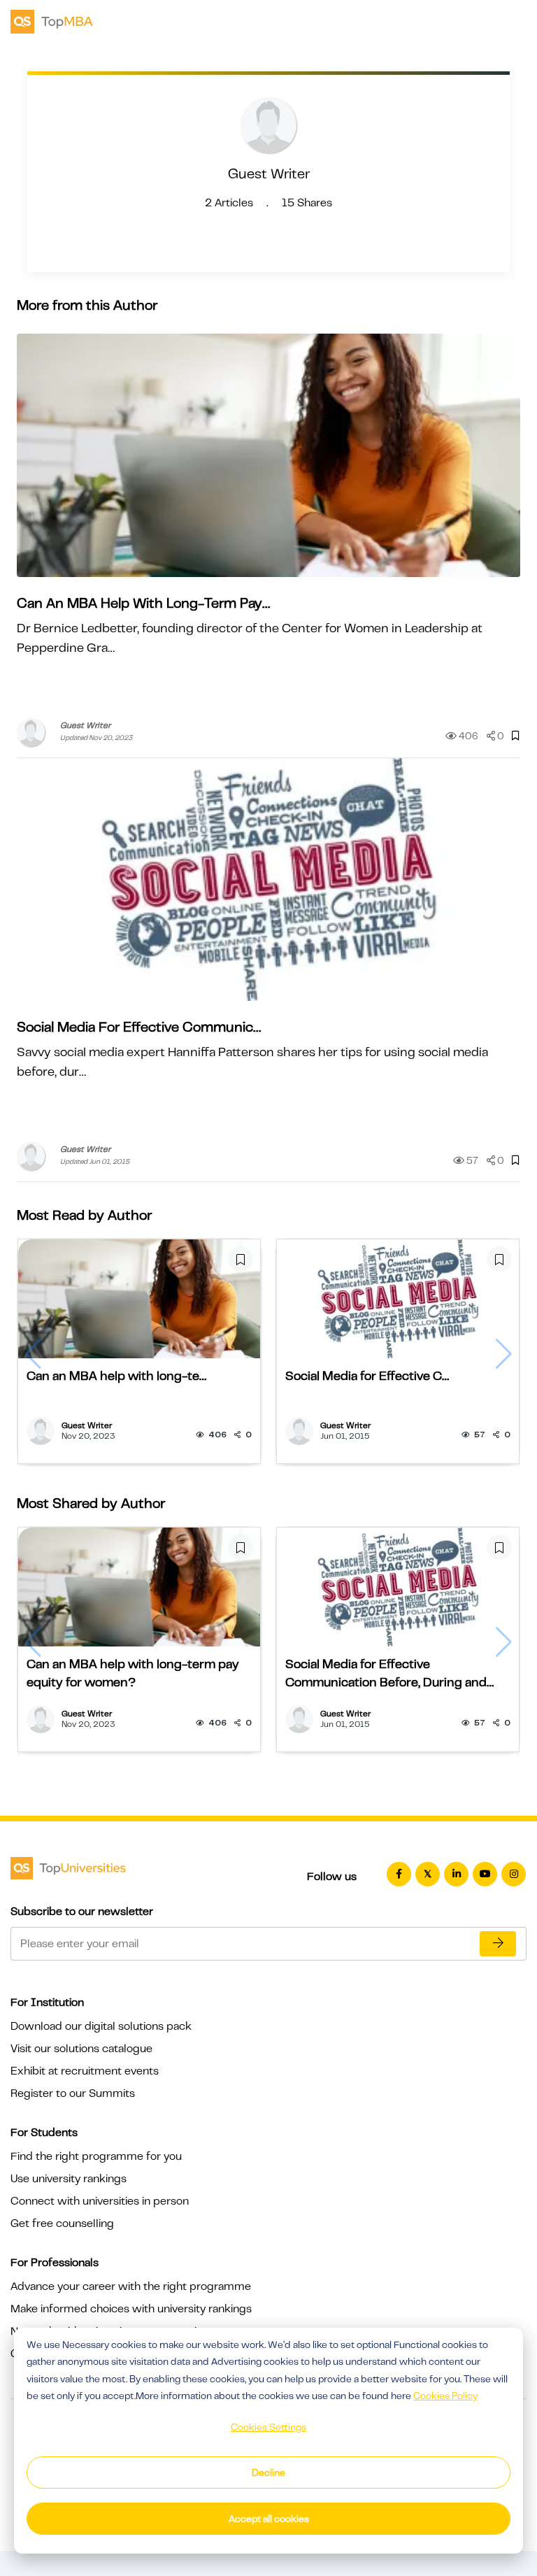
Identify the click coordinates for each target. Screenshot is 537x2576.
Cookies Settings (268, 2427)
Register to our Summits (73, 2093)
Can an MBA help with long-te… (116, 1376)
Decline (268, 2472)
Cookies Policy (445, 2396)
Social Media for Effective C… (367, 1376)
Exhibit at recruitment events (85, 2071)
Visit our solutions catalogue (81, 2049)
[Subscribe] (498, 1944)
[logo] (52, 20)
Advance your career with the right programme (131, 2286)
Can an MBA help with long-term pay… (143, 603)
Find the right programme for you (96, 2156)
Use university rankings (69, 2179)
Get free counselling (62, 2223)
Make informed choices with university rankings (131, 2309)
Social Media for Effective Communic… (139, 1027)
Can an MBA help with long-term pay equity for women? (133, 1673)
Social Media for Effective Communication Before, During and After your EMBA (386, 1674)
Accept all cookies (269, 2519)
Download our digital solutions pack (101, 2026)
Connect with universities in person (100, 2201)
